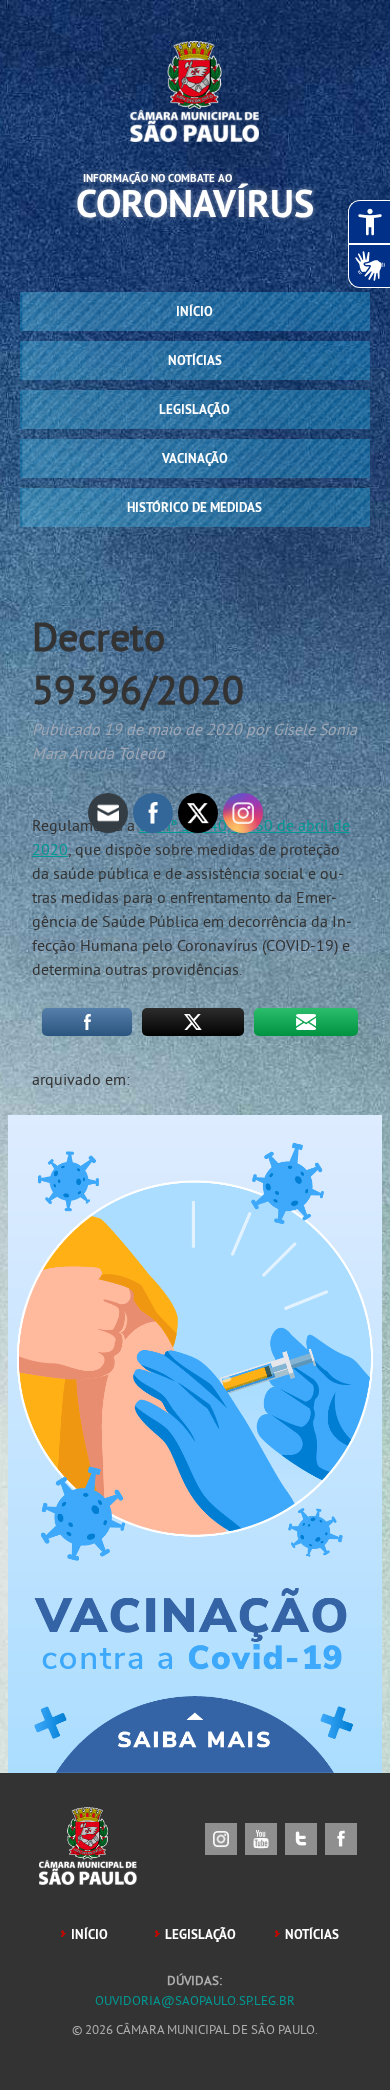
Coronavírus (195, 203)
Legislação (194, 409)
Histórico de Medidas (194, 507)
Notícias (195, 360)
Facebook (341, 1839)
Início (194, 311)
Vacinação (195, 458)
